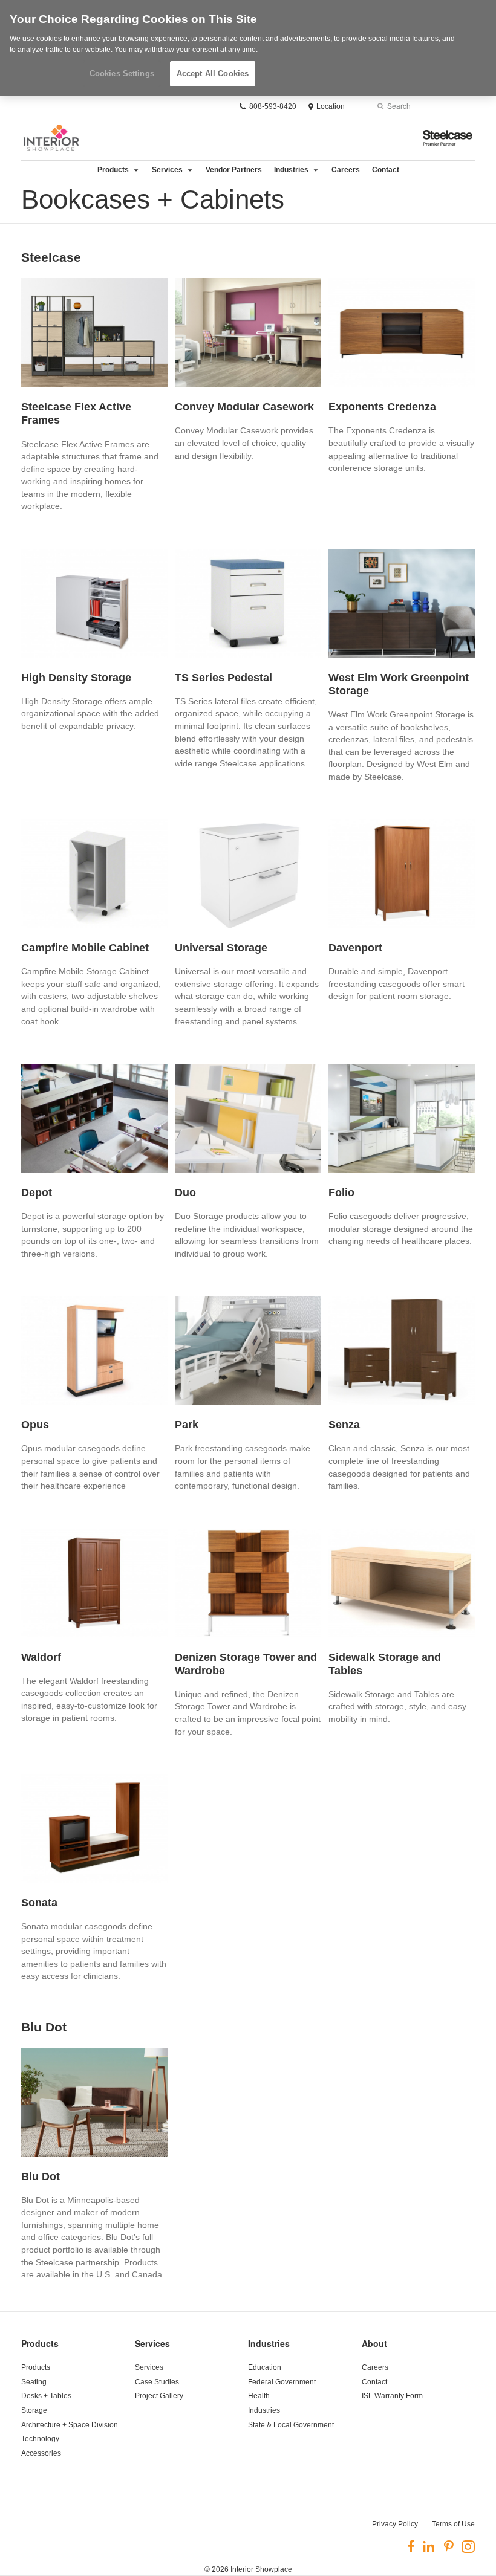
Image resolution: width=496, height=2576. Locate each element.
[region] (248, 48)
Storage (34, 2410)
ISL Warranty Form (392, 2396)
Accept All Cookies (213, 73)
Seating (34, 2382)
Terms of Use (453, 2524)
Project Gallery (159, 2396)
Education (265, 2367)
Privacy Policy (395, 2524)
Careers (346, 170)
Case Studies (157, 2382)
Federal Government (282, 2382)
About (374, 2343)
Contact (386, 170)
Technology (40, 2439)
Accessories (41, 2453)
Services (167, 170)
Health (259, 2396)
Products (113, 170)
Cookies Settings (122, 73)
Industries (291, 170)
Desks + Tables (46, 2396)
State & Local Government (291, 2425)
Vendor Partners (234, 170)
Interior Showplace (261, 2569)
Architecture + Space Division (70, 2425)
